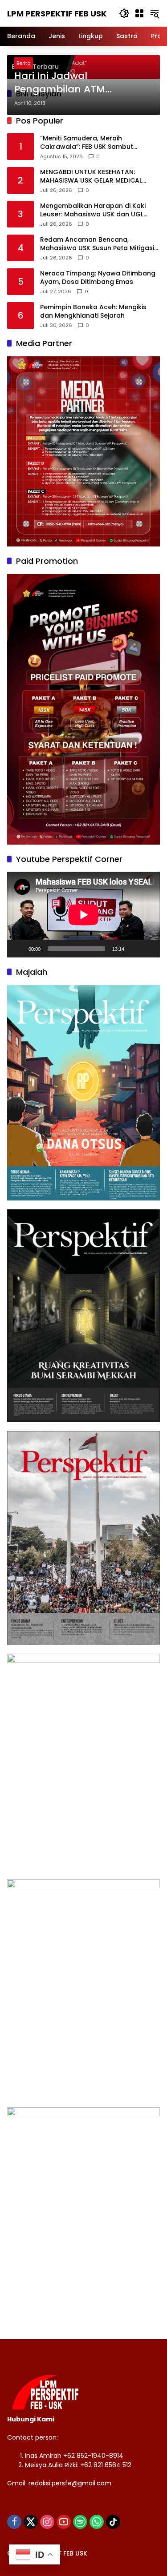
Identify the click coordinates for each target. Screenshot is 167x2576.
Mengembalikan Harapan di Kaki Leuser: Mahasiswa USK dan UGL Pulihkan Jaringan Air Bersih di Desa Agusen (98, 210)
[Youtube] (64, 2522)
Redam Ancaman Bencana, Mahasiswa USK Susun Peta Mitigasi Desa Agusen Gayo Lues (97, 244)
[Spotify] (80, 2522)
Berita (24, 63)
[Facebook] (14, 2522)
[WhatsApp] (97, 2522)
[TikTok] (113, 2522)
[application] (83, 915)
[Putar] (19, 949)
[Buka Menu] (139, 13)
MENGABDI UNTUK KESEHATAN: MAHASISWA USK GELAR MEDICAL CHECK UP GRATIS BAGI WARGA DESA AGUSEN (99, 177)
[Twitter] (31, 2522)
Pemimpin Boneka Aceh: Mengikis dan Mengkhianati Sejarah (93, 312)
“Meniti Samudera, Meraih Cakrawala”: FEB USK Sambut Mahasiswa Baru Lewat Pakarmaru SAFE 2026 (96, 143)
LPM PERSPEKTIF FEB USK (57, 14)
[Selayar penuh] (148, 949)
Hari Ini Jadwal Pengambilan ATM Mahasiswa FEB (60, 83)
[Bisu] (134, 949)
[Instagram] (47, 2522)
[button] (124, 13)
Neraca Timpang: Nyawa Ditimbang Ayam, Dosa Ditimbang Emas (98, 278)
